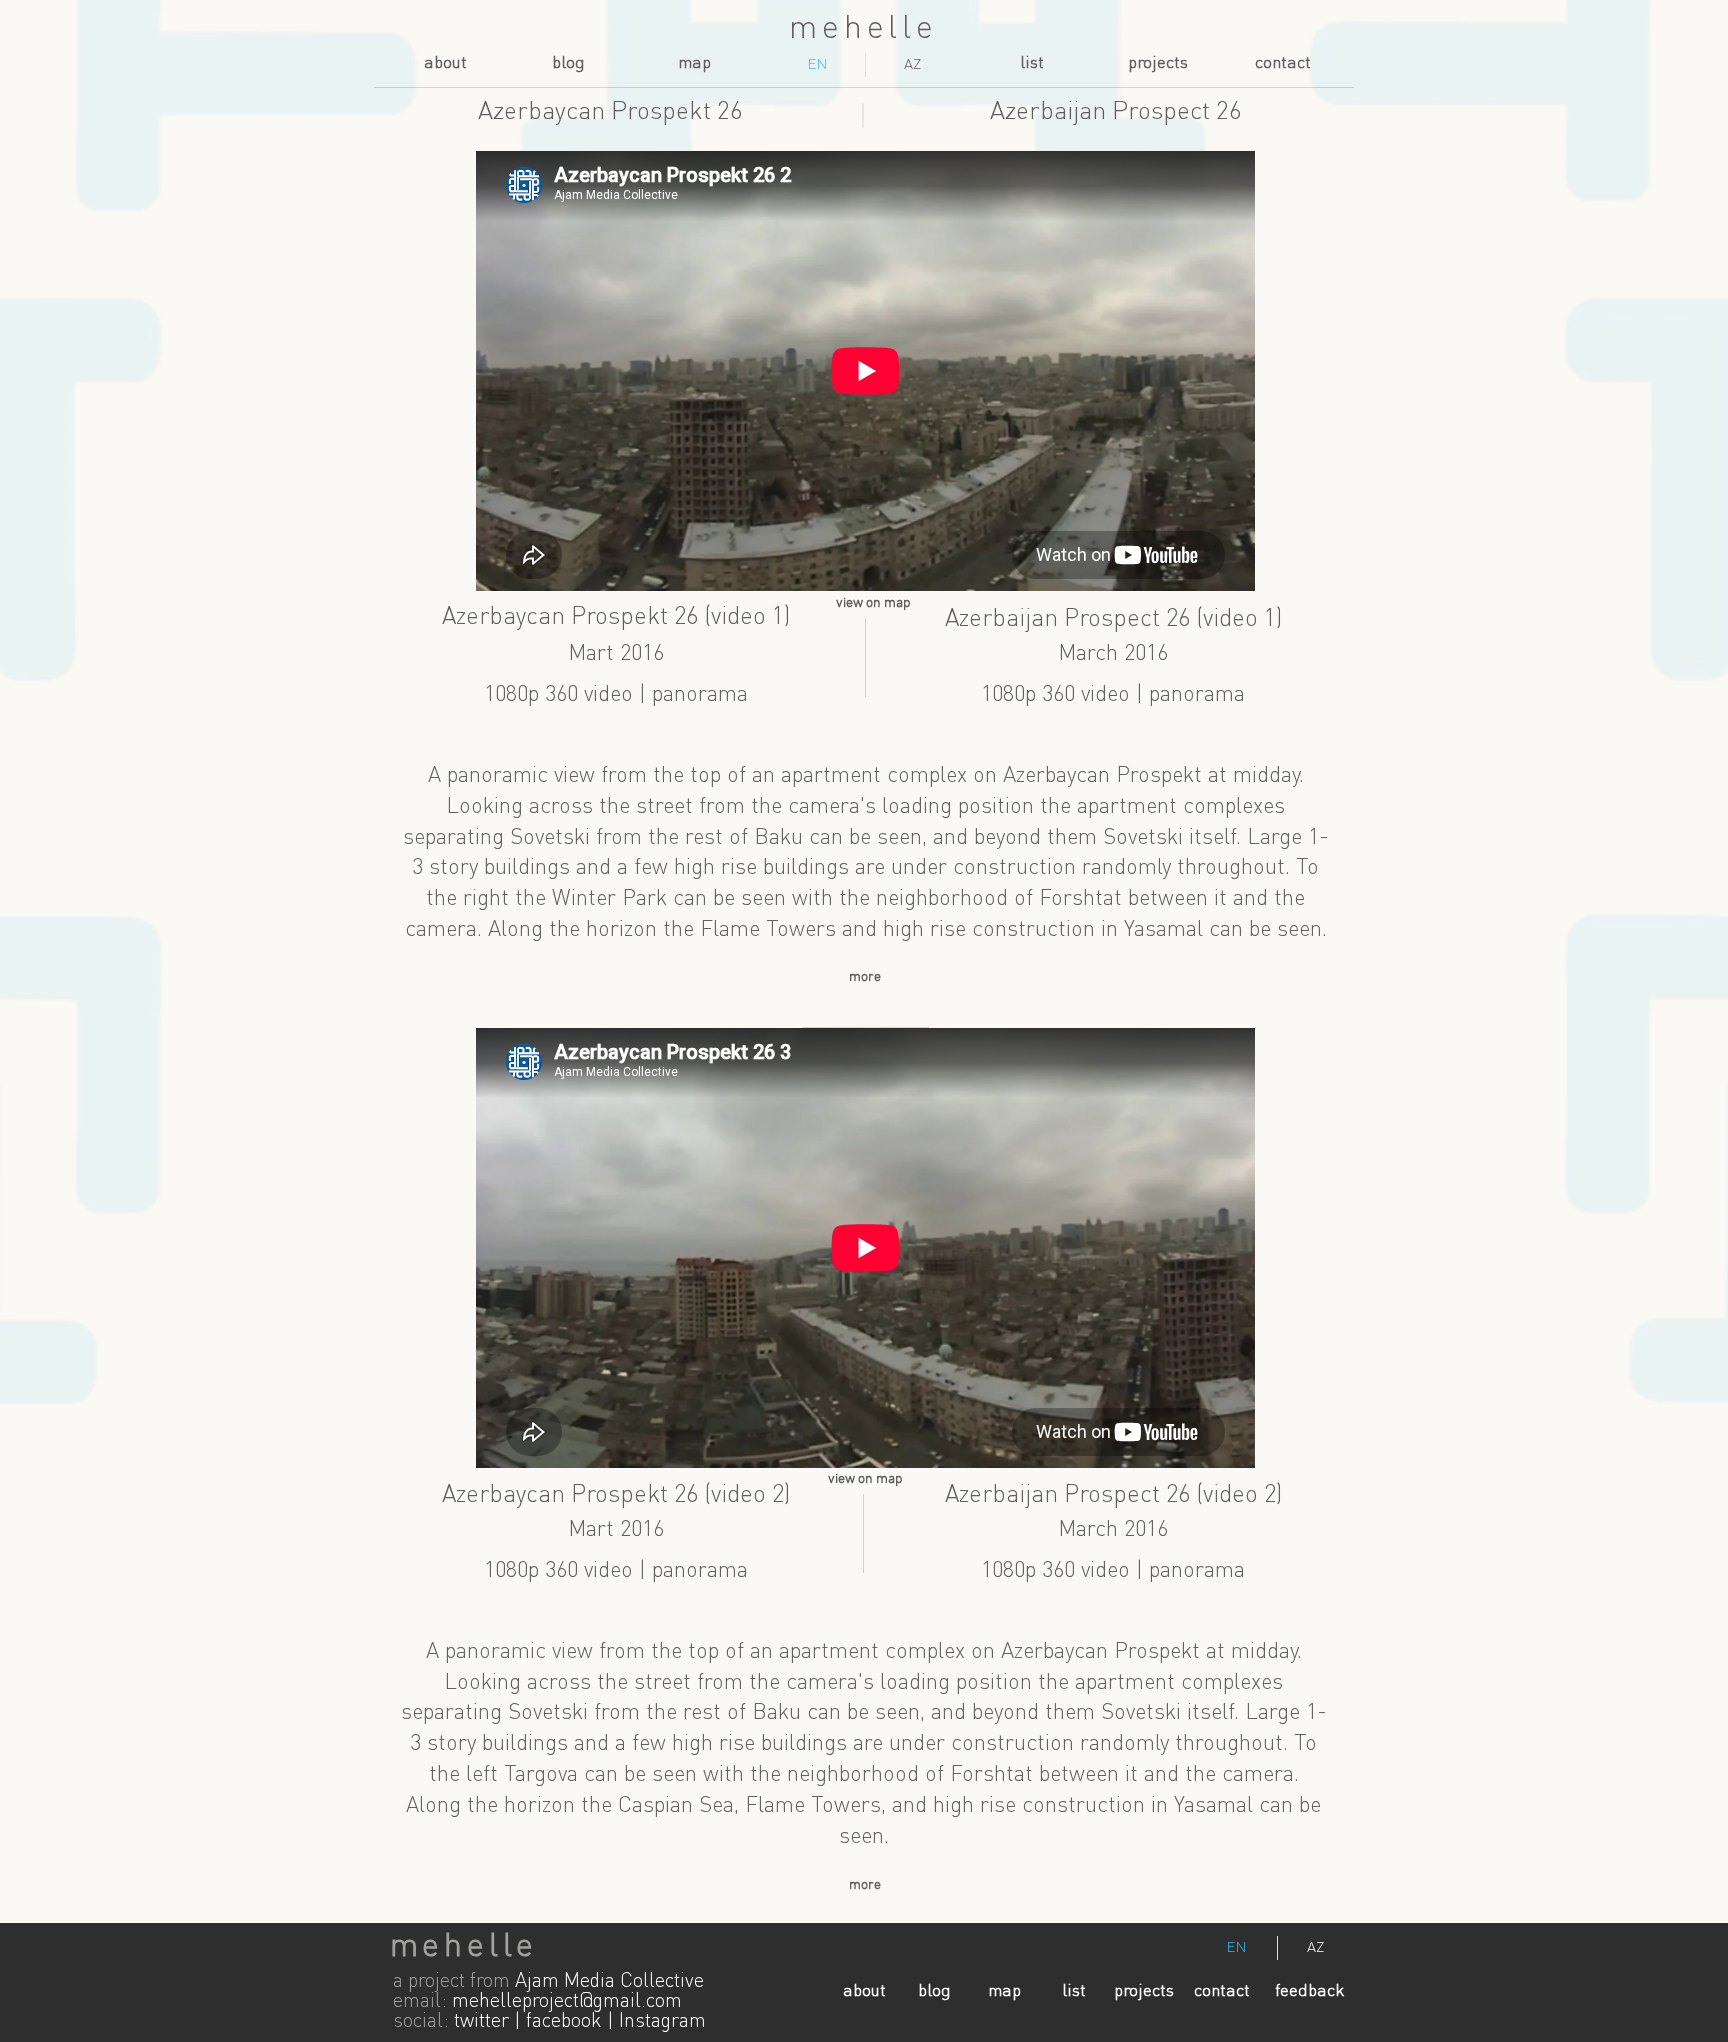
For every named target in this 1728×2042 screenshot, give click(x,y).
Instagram (662, 2022)
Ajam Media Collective (609, 1982)
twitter (481, 2022)
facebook (564, 2022)
